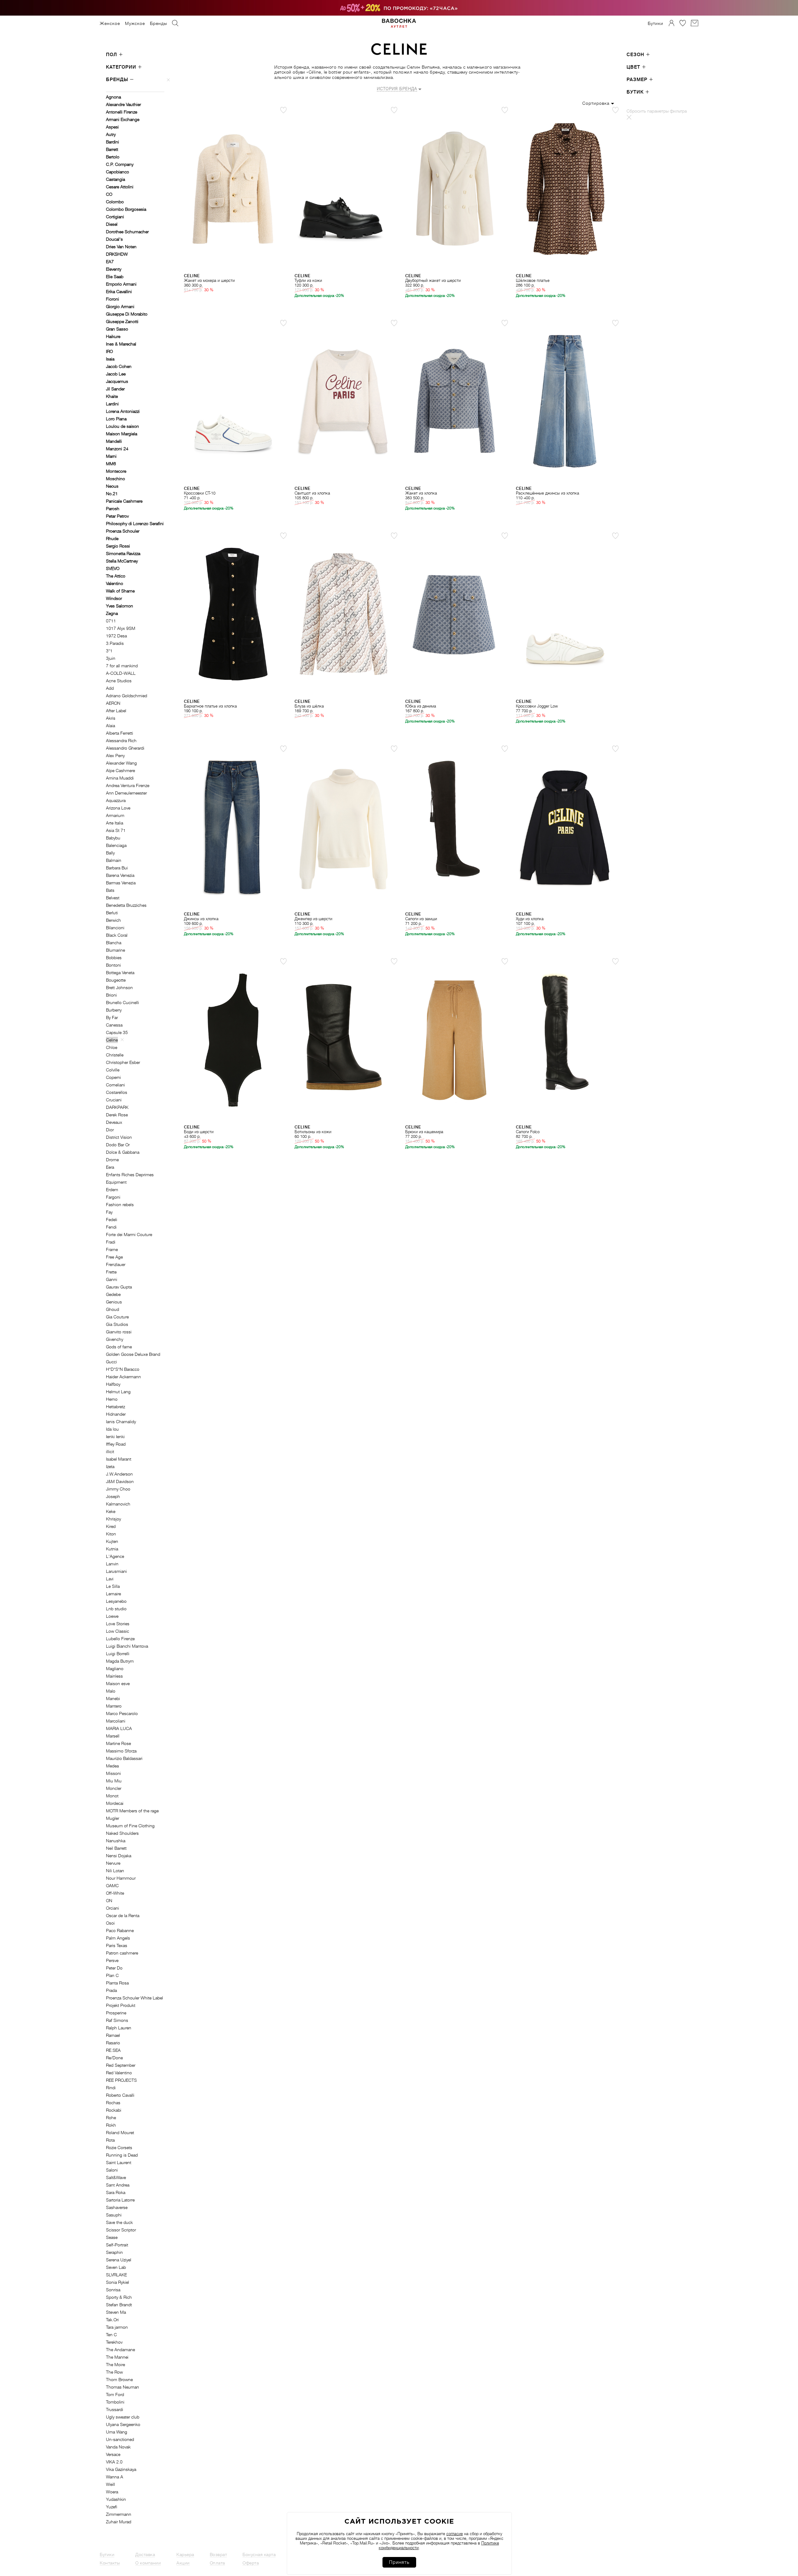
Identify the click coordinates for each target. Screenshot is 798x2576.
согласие (455, 2534)
